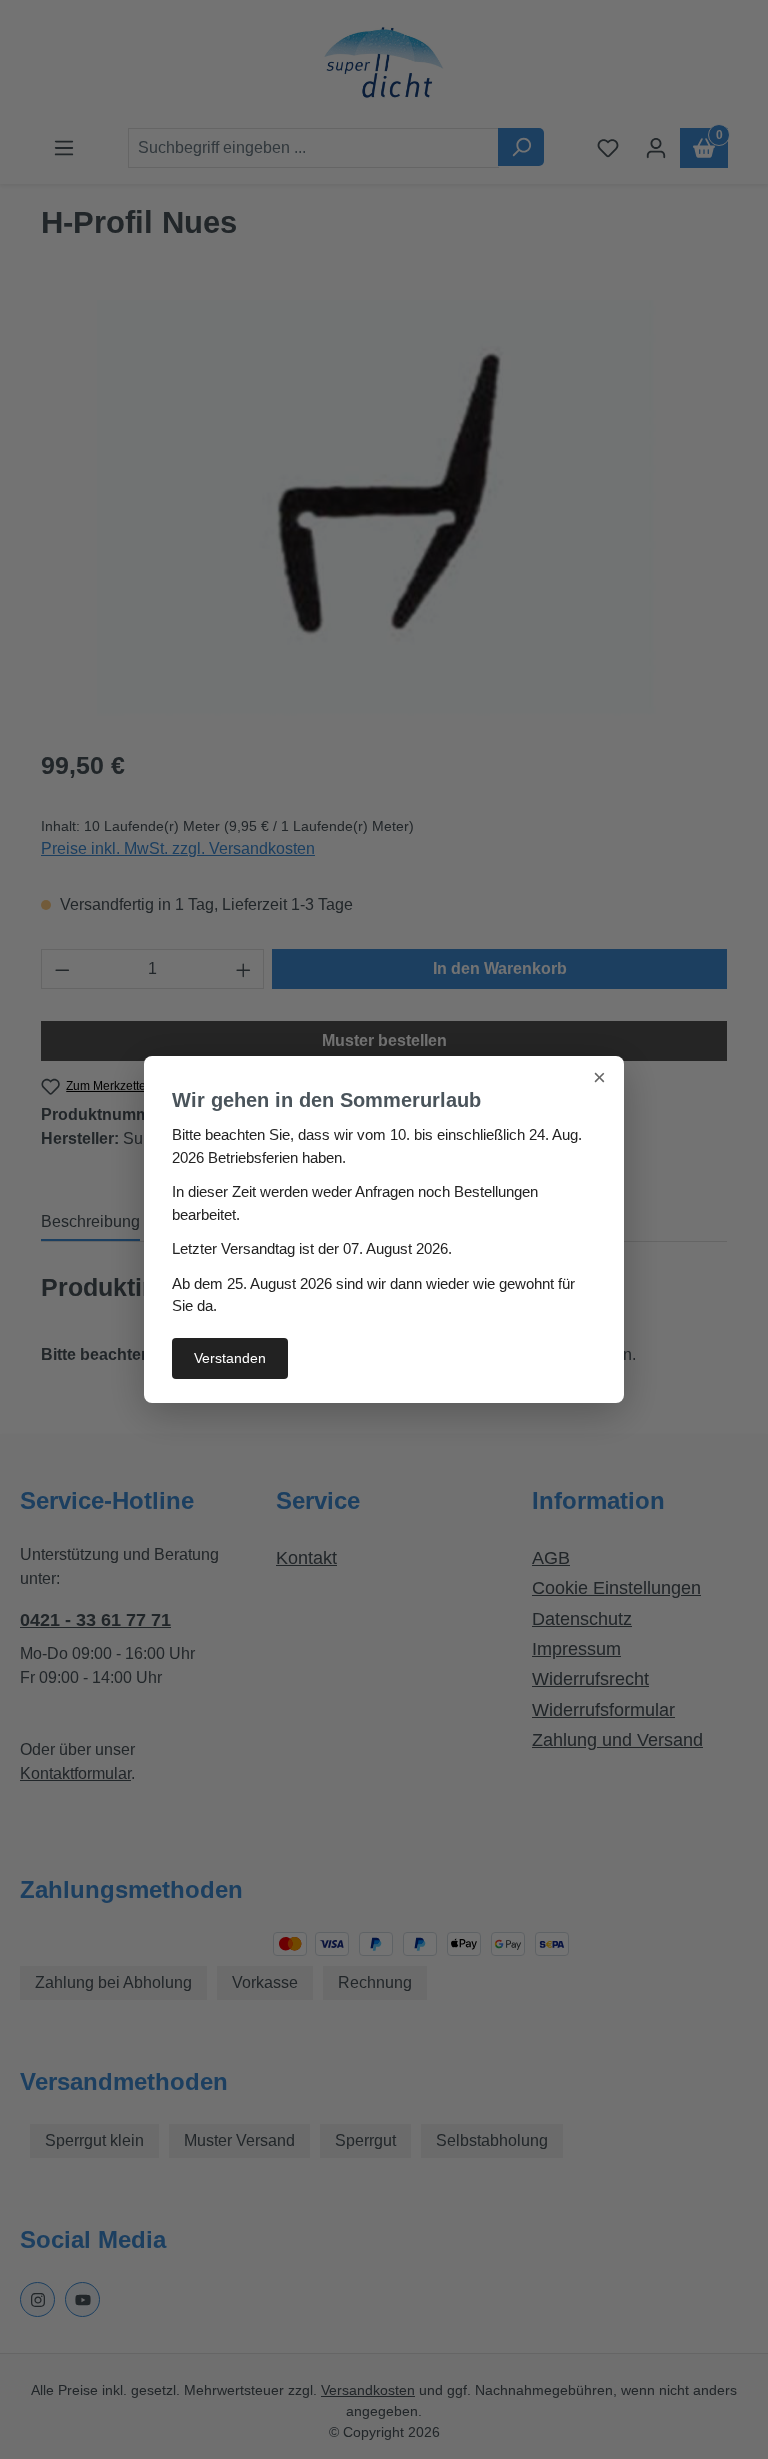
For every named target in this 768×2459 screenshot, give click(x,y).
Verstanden (230, 1358)
